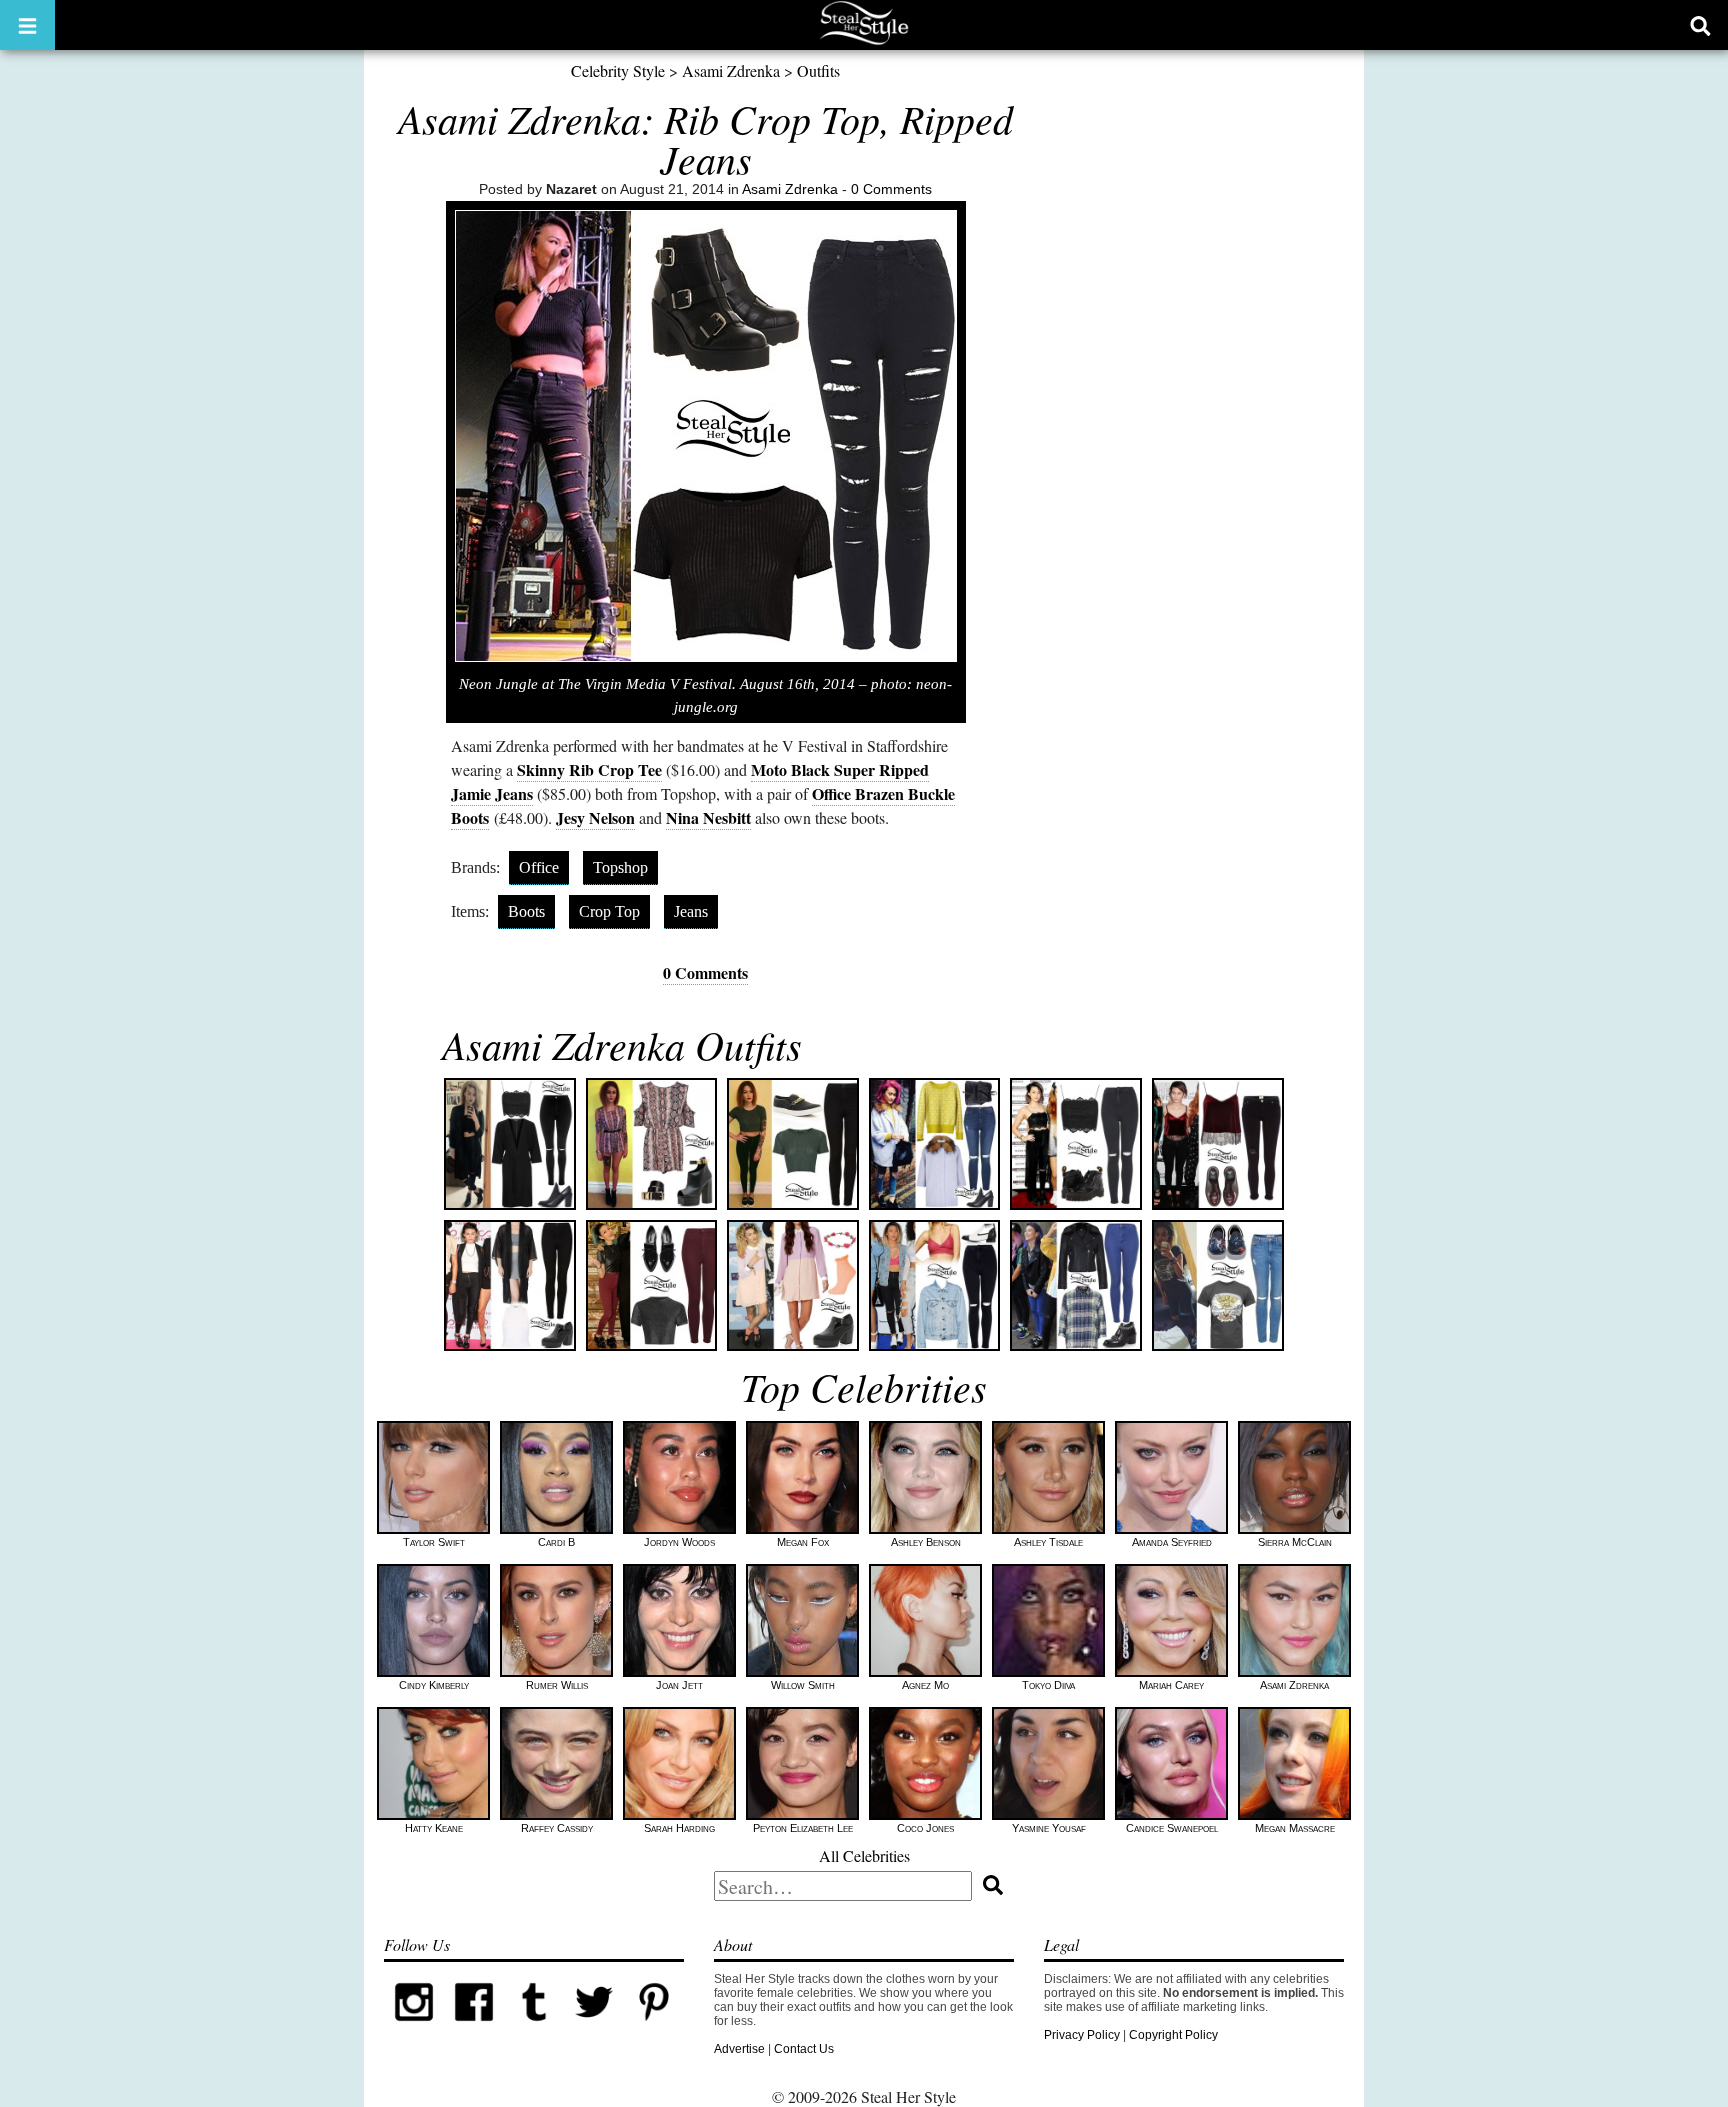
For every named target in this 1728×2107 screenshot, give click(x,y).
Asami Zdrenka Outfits (622, 1044)
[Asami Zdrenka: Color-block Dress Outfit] (793, 1286)
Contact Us (804, 2049)
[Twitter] (594, 2028)
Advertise (739, 2049)
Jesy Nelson (595, 817)
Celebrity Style (618, 70)
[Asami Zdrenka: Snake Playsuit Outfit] (652, 1144)
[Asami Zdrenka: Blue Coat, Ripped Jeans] (935, 1144)
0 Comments (891, 189)
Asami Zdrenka (731, 70)
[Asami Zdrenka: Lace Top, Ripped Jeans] (1076, 1144)
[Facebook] (474, 2028)
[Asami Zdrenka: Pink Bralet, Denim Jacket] (935, 1286)
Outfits (818, 70)
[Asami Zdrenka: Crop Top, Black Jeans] (793, 1144)
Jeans (691, 911)
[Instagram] (414, 2028)
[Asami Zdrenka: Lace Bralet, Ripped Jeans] (510, 1144)
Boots (526, 911)
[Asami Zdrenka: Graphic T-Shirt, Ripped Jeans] (1218, 1286)
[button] (27, 25)
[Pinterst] (654, 2028)
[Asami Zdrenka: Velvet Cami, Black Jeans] (1218, 1144)
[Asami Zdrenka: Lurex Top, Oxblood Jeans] (652, 1286)
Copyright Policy (1173, 2035)
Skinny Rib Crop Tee (589, 769)
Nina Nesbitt (708, 817)
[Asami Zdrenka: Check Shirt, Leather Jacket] (1076, 1286)
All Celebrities (864, 1855)
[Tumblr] (534, 2028)
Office (539, 867)
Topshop (620, 867)
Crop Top (609, 911)
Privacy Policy (1082, 2035)
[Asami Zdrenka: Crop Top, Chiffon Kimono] (510, 1286)
